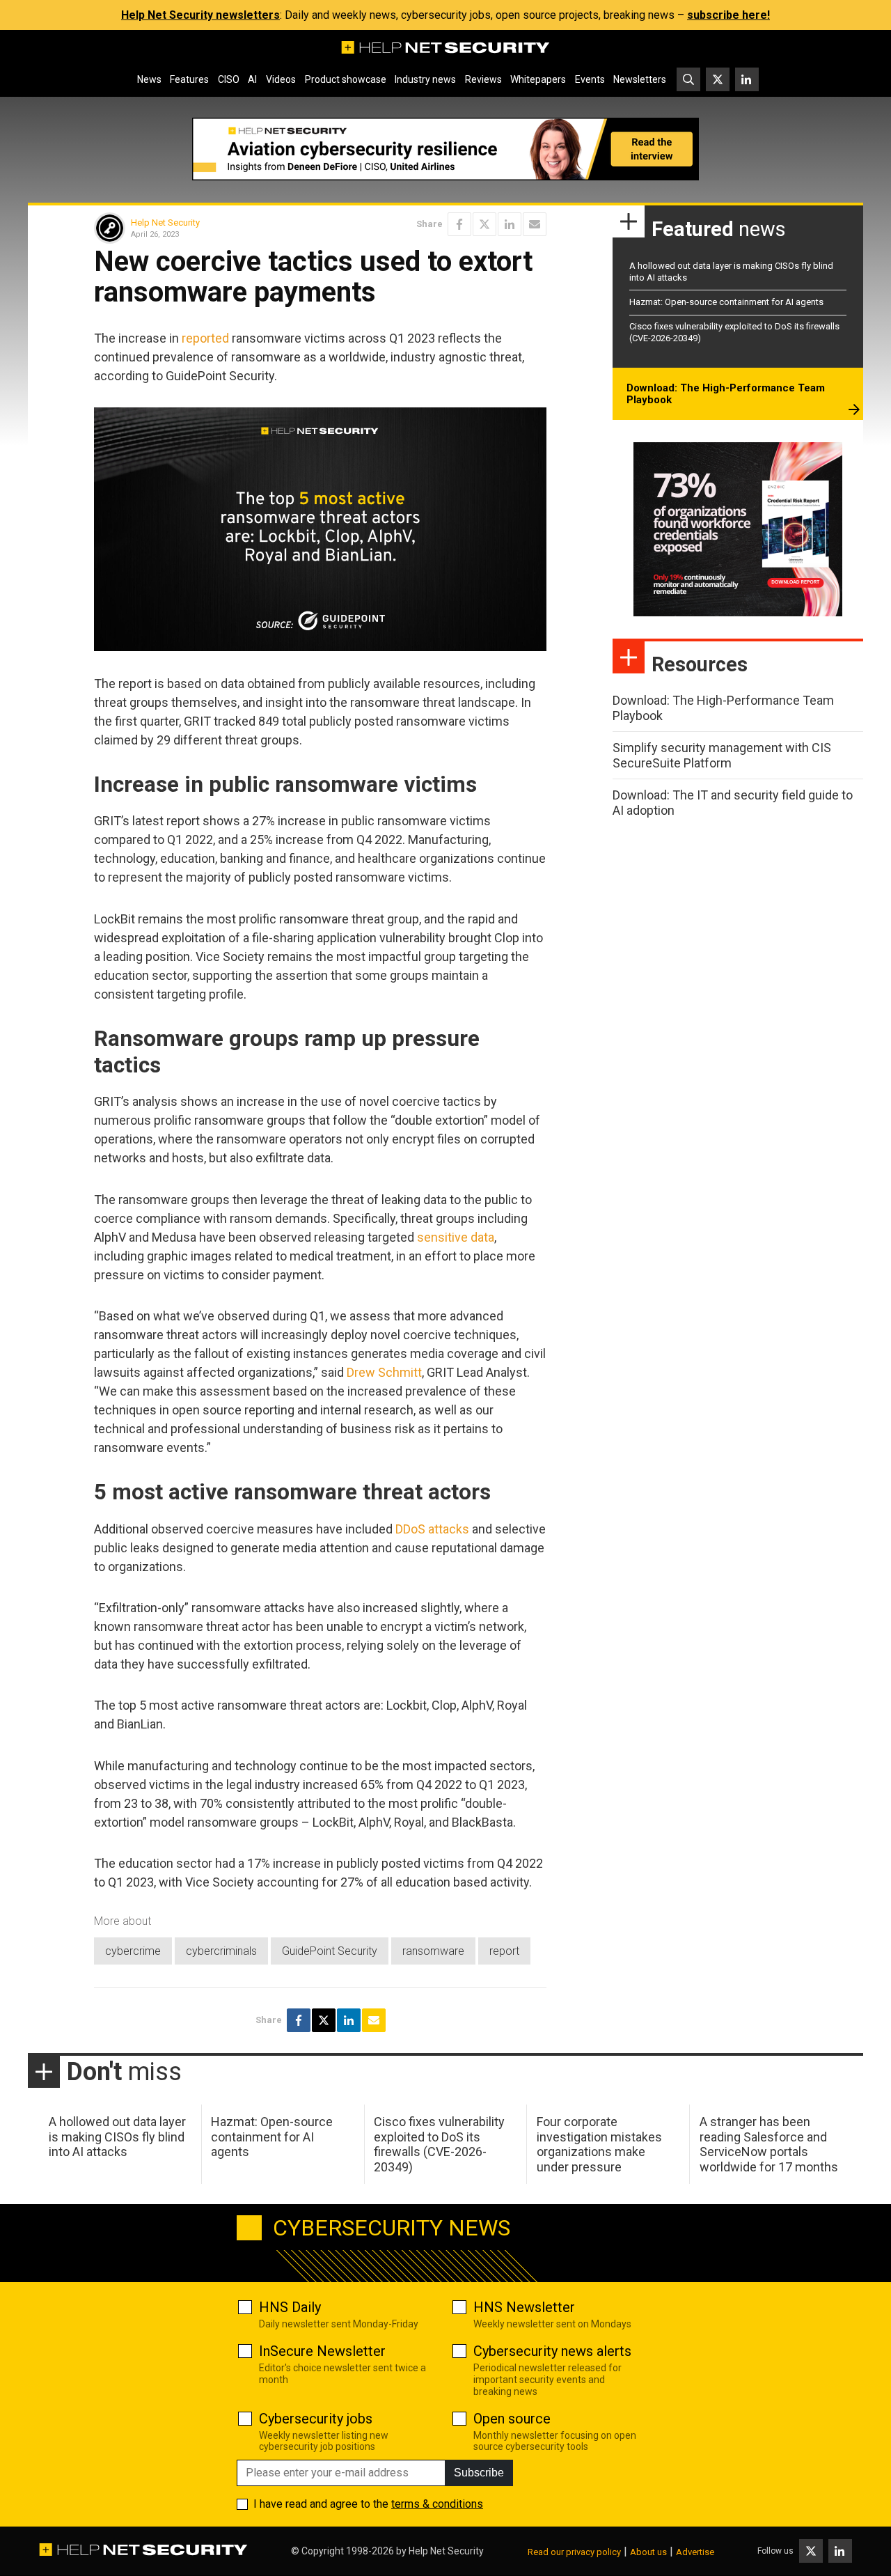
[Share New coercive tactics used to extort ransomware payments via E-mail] (535, 224)
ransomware (433, 1951)
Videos (281, 79)
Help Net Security (165, 223)
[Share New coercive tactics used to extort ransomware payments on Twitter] (484, 224)
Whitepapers (538, 79)
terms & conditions (437, 2504)
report (504, 1951)
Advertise (695, 2552)
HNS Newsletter (524, 2307)
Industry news (425, 79)
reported (205, 338)
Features (189, 79)
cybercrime (133, 1951)
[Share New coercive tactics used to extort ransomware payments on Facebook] (459, 224)
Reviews (483, 79)
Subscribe (479, 2473)
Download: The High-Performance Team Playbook (726, 394)
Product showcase (346, 79)
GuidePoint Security (330, 1951)
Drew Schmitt (384, 1372)
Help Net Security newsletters (200, 15)
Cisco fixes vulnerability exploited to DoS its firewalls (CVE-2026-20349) (439, 2144)
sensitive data (456, 1237)
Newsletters (640, 79)
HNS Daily (290, 2307)
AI (252, 79)
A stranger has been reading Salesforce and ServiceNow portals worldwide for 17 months (769, 2144)
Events (590, 79)
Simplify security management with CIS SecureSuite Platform (722, 755)
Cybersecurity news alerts (552, 2351)
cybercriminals (221, 1951)
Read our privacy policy (574, 2552)
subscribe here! (728, 15)
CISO (229, 79)
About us (648, 2552)
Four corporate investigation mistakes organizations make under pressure (599, 2144)
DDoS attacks (432, 1529)
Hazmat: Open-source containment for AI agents (726, 302)
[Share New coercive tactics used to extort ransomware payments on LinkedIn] (510, 224)
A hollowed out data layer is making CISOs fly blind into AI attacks (117, 2137)
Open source (512, 2419)
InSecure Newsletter (322, 2351)
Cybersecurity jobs (316, 2419)
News (149, 79)
